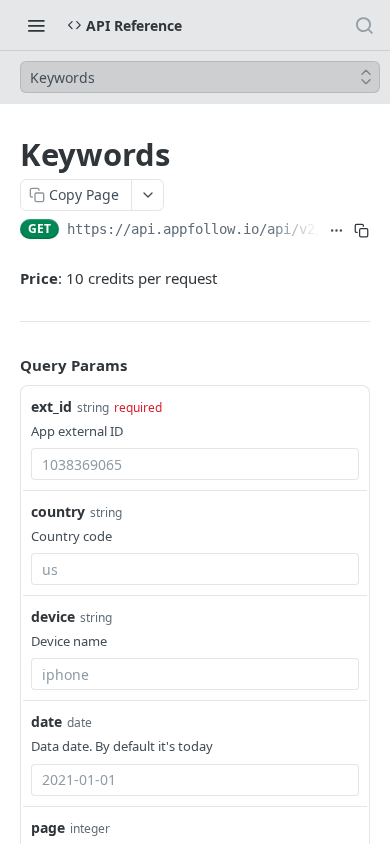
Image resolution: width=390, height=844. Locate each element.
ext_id (51, 406)
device (53, 616)
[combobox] (195, 464)
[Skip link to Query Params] (6, 366)
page (48, 827)
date (46, 721)
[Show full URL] (335, 231)
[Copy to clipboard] (361, 231)
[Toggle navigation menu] (36, 25)
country (58, 511)
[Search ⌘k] (364, 25)
